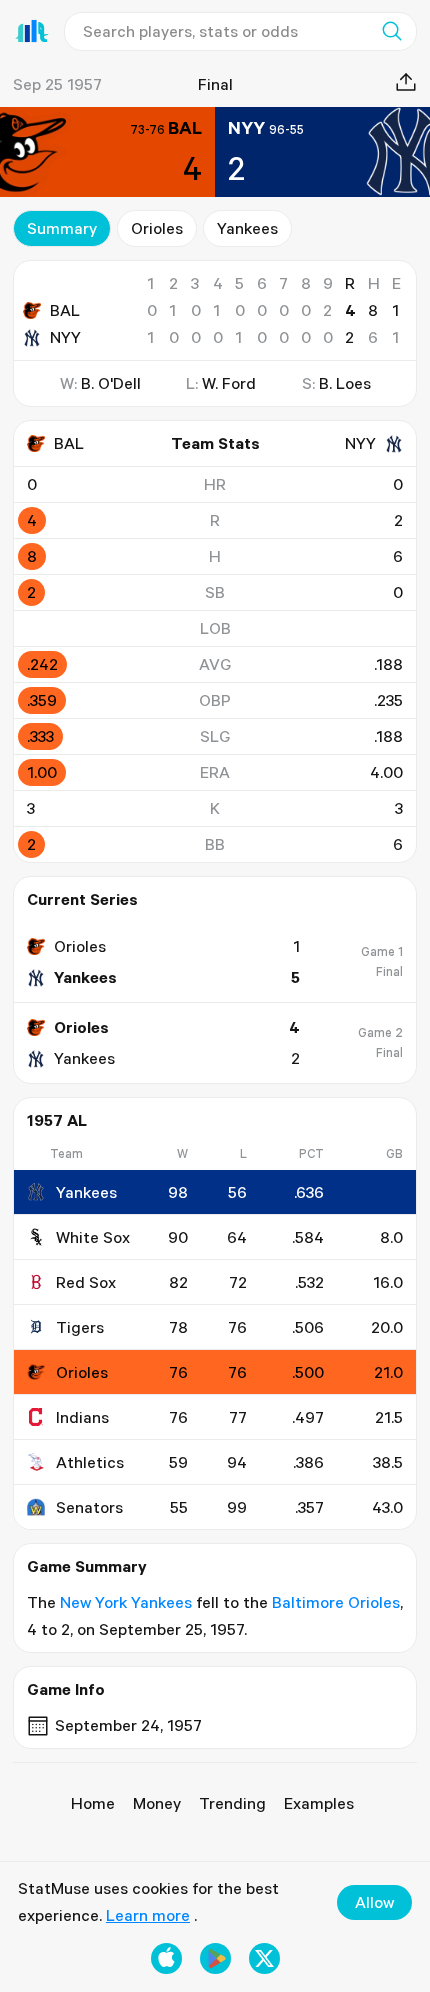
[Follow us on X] (264, 1958)
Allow (374, 1902)
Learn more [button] (148, 1915)
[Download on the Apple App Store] (166, 1958)
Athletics (90, 1462)
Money (157, 1803)
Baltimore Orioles (336, 1602)
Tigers (80, 1327)
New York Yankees (126, 1602)
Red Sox (86, 1282)
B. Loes (345, 383)
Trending (232, 1803)
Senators (89, 1507)
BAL (65, 310)
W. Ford (229, 383)
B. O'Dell (111, 383)
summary (62, 228)
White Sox (93, 1237)
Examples (319, 1803)
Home (93, 1803)
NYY (65, 337)
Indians (82, 1417)
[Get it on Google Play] (215, 1958)
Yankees (247, 228)
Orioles (157, 228)
